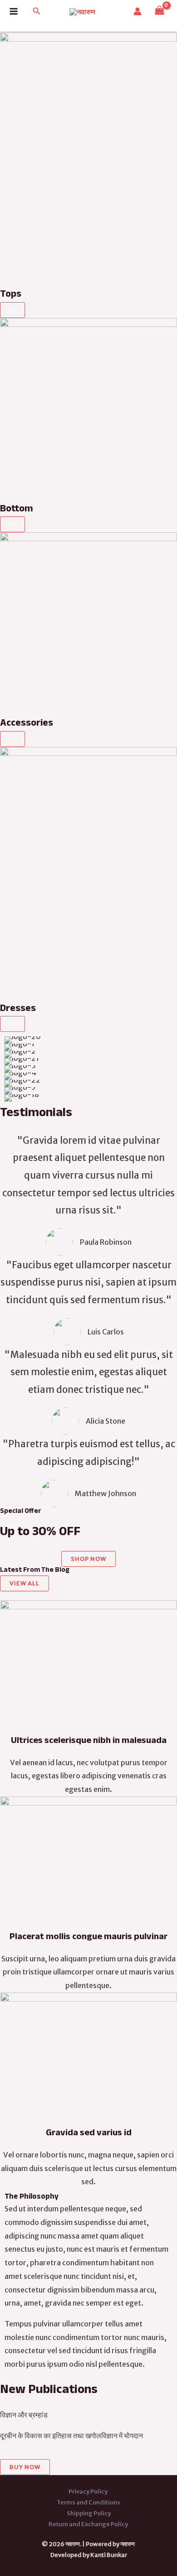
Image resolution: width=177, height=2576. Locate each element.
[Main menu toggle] (14, 11)
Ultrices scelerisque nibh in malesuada (89, 1742)
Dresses (18, 1009)
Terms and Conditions (88, 2502)
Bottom (17, 510)
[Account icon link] (138, 11)
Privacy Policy (88, 2492)
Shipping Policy (89, 2513)
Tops (11, 295)
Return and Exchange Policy (89, 2524)
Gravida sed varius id (89, 2134)
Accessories (27, 724)
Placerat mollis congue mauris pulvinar (88, 1938)
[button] (37, 11)
